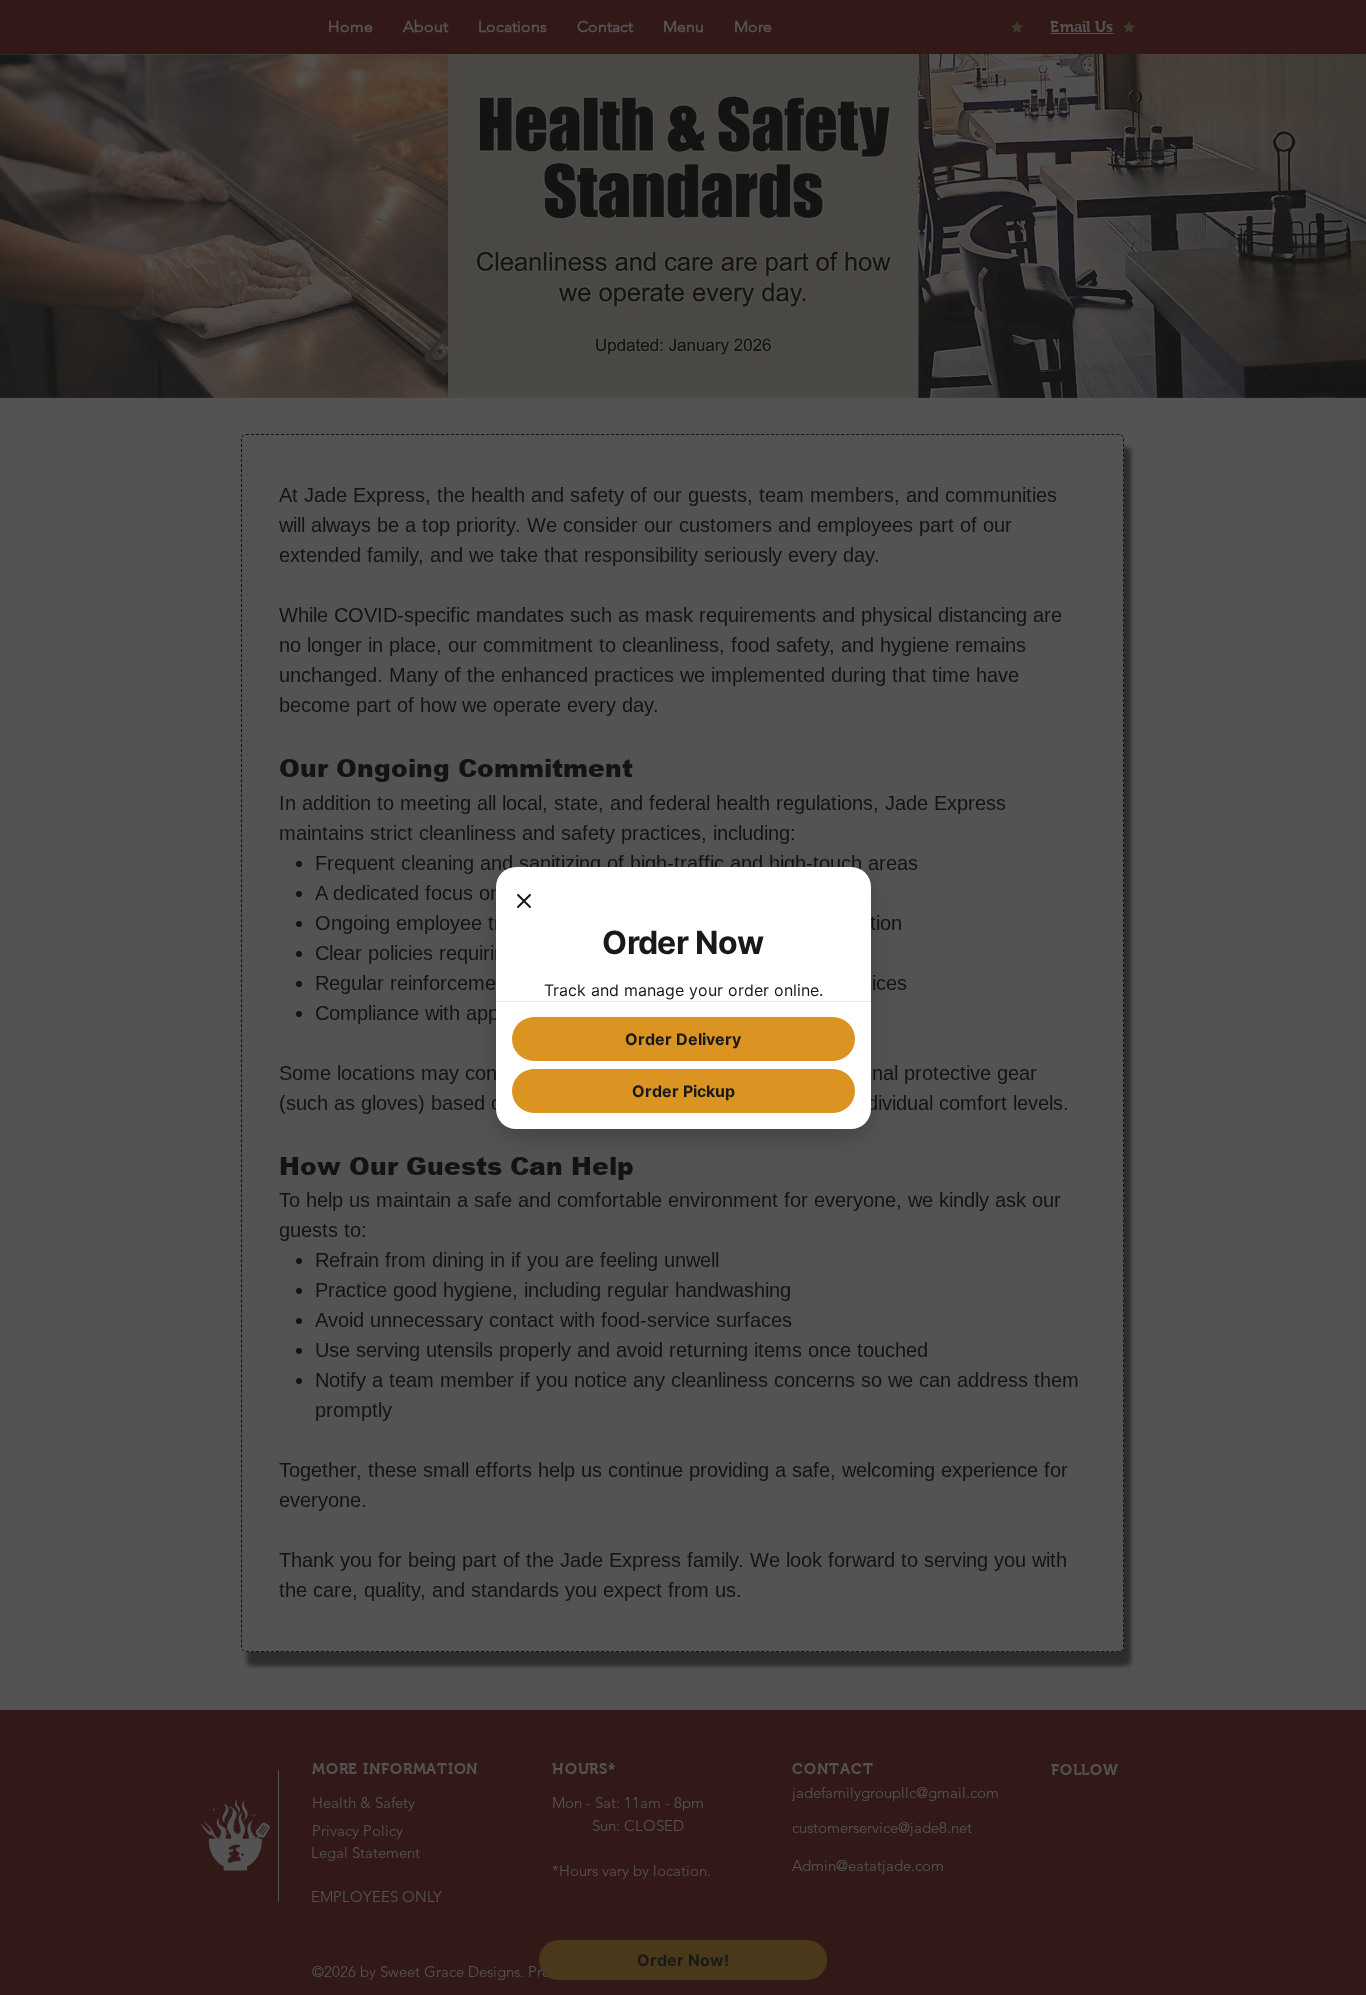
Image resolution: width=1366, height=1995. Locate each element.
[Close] (524, 903)
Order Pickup (683, 1091)
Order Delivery (683, 1039)
